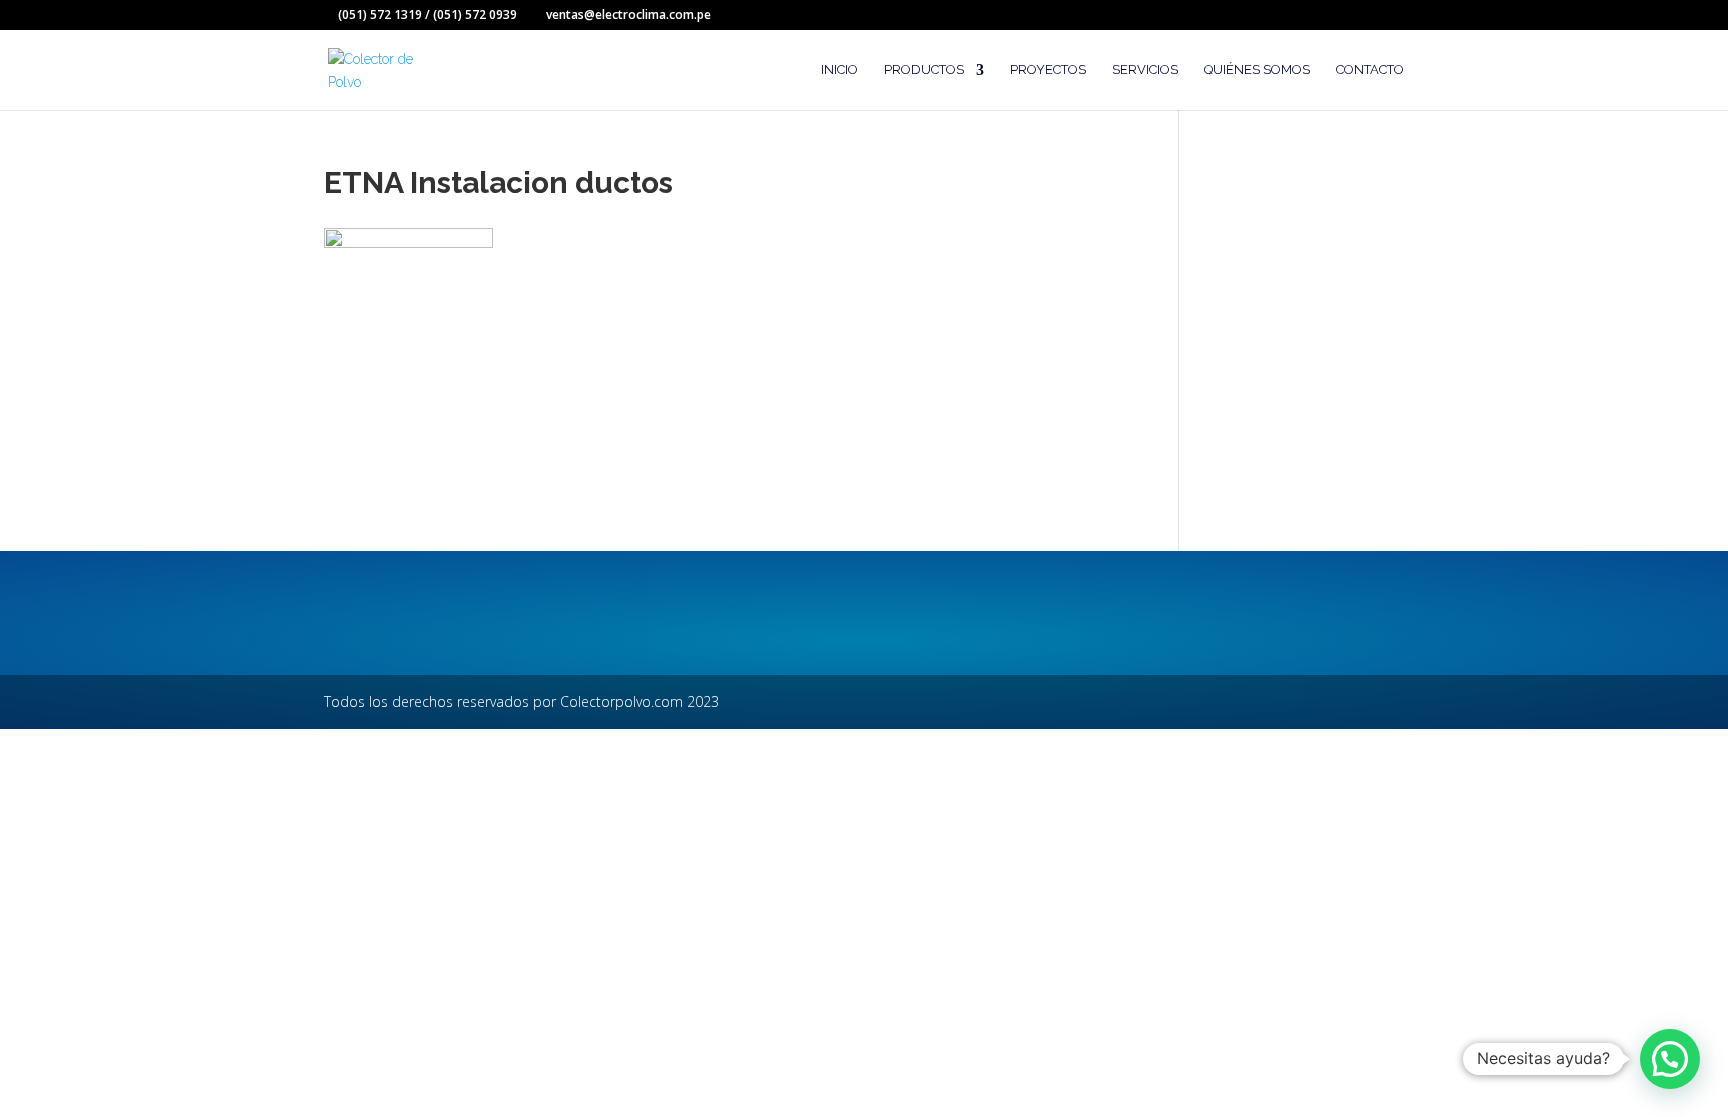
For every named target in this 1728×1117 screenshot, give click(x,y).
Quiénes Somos (1257, 70)
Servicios (1145, 70)
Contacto (1370, 70)
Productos (924, 70)
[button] (1670, 1059)
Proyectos (1048, 70)
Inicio (839, 70)
